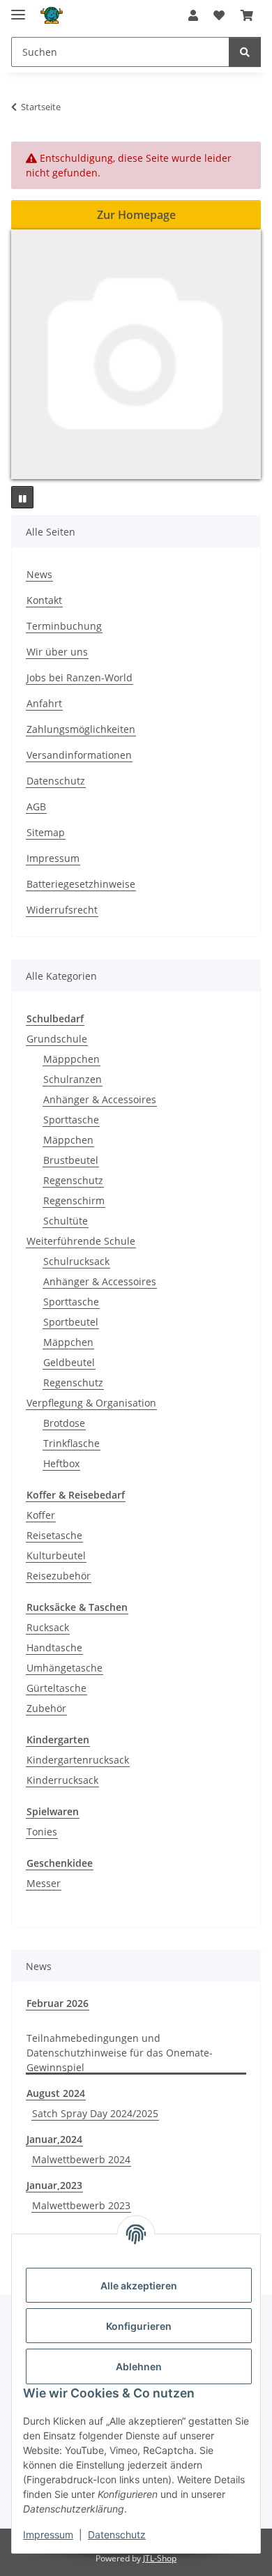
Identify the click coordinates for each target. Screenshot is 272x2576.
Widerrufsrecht (62, 910)
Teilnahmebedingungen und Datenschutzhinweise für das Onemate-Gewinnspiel (120, 2053)
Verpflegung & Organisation (91, 1403)
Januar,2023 (54, 2185)
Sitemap (46, 832)
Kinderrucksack (62, 1780)
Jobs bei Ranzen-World (80, 677)
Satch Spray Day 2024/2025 (95, 2113)
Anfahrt (44, 703)
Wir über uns (57, 652)
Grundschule (57, 1039)
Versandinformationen (79, 755)
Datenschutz (117, 2535)
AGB (36, 806)
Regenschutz (73, 1180)
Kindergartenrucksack (78, 1760)
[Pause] (22, 497)
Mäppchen (68, 1140)
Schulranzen (73, 1079)
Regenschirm (74, 1200)
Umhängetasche (65, 1668)
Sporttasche (71, 1120)
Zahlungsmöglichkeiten (81, 729)
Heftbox (61, 1463)
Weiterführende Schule (81, 1241)
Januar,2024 (54, 2139)
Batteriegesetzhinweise (81, 884)
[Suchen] (245, 52)
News (39, 574)
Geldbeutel (69, 1362)
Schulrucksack (76, 1261)
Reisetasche (54, 1535)
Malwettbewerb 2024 (81, 2159)
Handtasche (54, 1647)
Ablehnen (139, 2366)
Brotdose (64, 1423)
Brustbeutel (71, 1160)
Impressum (48, 2535)
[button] (193, 15)
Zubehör (46, 1708)
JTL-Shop (160, 2558)
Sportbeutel (71, 1322)
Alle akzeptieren (139, 2286)
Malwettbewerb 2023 (81, 2205)
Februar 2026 (58, 2003)
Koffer (41, 1515)
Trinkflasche (71, 1443)
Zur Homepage (136, 215)
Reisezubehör (59, 1576)
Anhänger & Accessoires (100, 1099)
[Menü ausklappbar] (18, 9)
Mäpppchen (71, 1059)
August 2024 (56, 2093)
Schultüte (66, 1221)
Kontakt (44, 600)
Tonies (42, 1832)
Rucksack (48, 1627)
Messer (44, 1883)
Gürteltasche (56, 1688)
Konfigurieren (139, 2326)
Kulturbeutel (56, 1555)
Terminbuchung (64, 626)
